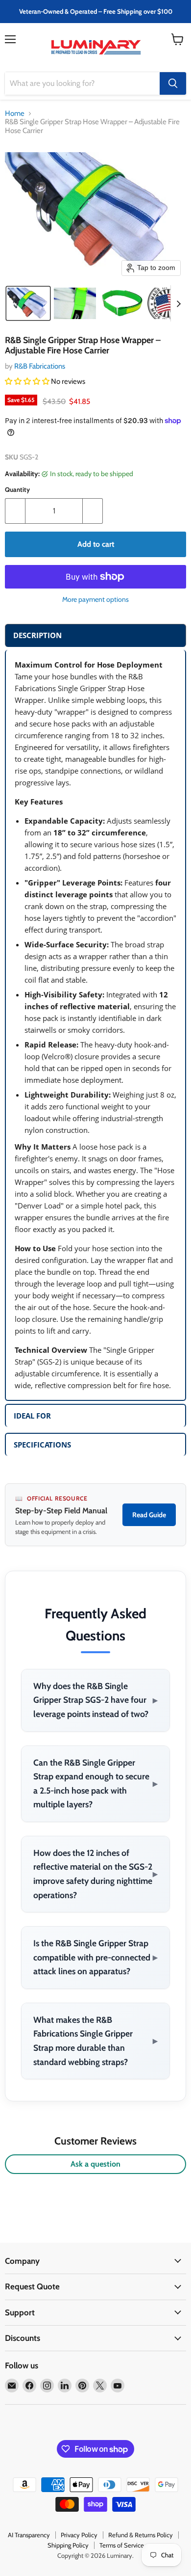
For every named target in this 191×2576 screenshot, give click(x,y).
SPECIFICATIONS (42, 1445)
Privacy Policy (79, 2535)
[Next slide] (178, 303)
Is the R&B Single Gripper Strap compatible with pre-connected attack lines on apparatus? (95, 1957)
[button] (28, 303)
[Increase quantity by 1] (93, 511)
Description (37, 635)
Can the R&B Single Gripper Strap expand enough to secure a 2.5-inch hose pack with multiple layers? (95, 1784)
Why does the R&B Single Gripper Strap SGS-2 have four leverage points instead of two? (95, 1700)
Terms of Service (122, 2545)
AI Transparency (29, 2535)
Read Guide (149, 1515)
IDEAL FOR (32, 1416)
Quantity (17, 490)
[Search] (173, 83)
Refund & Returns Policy (141, 2535)
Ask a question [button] (95, 2164)
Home (15, 114)
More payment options (95, 599)
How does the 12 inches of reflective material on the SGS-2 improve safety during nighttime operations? (95, 1874)
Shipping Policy (68, 2545)
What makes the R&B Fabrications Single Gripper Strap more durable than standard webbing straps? (95, 2041)
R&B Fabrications (40, 366)
